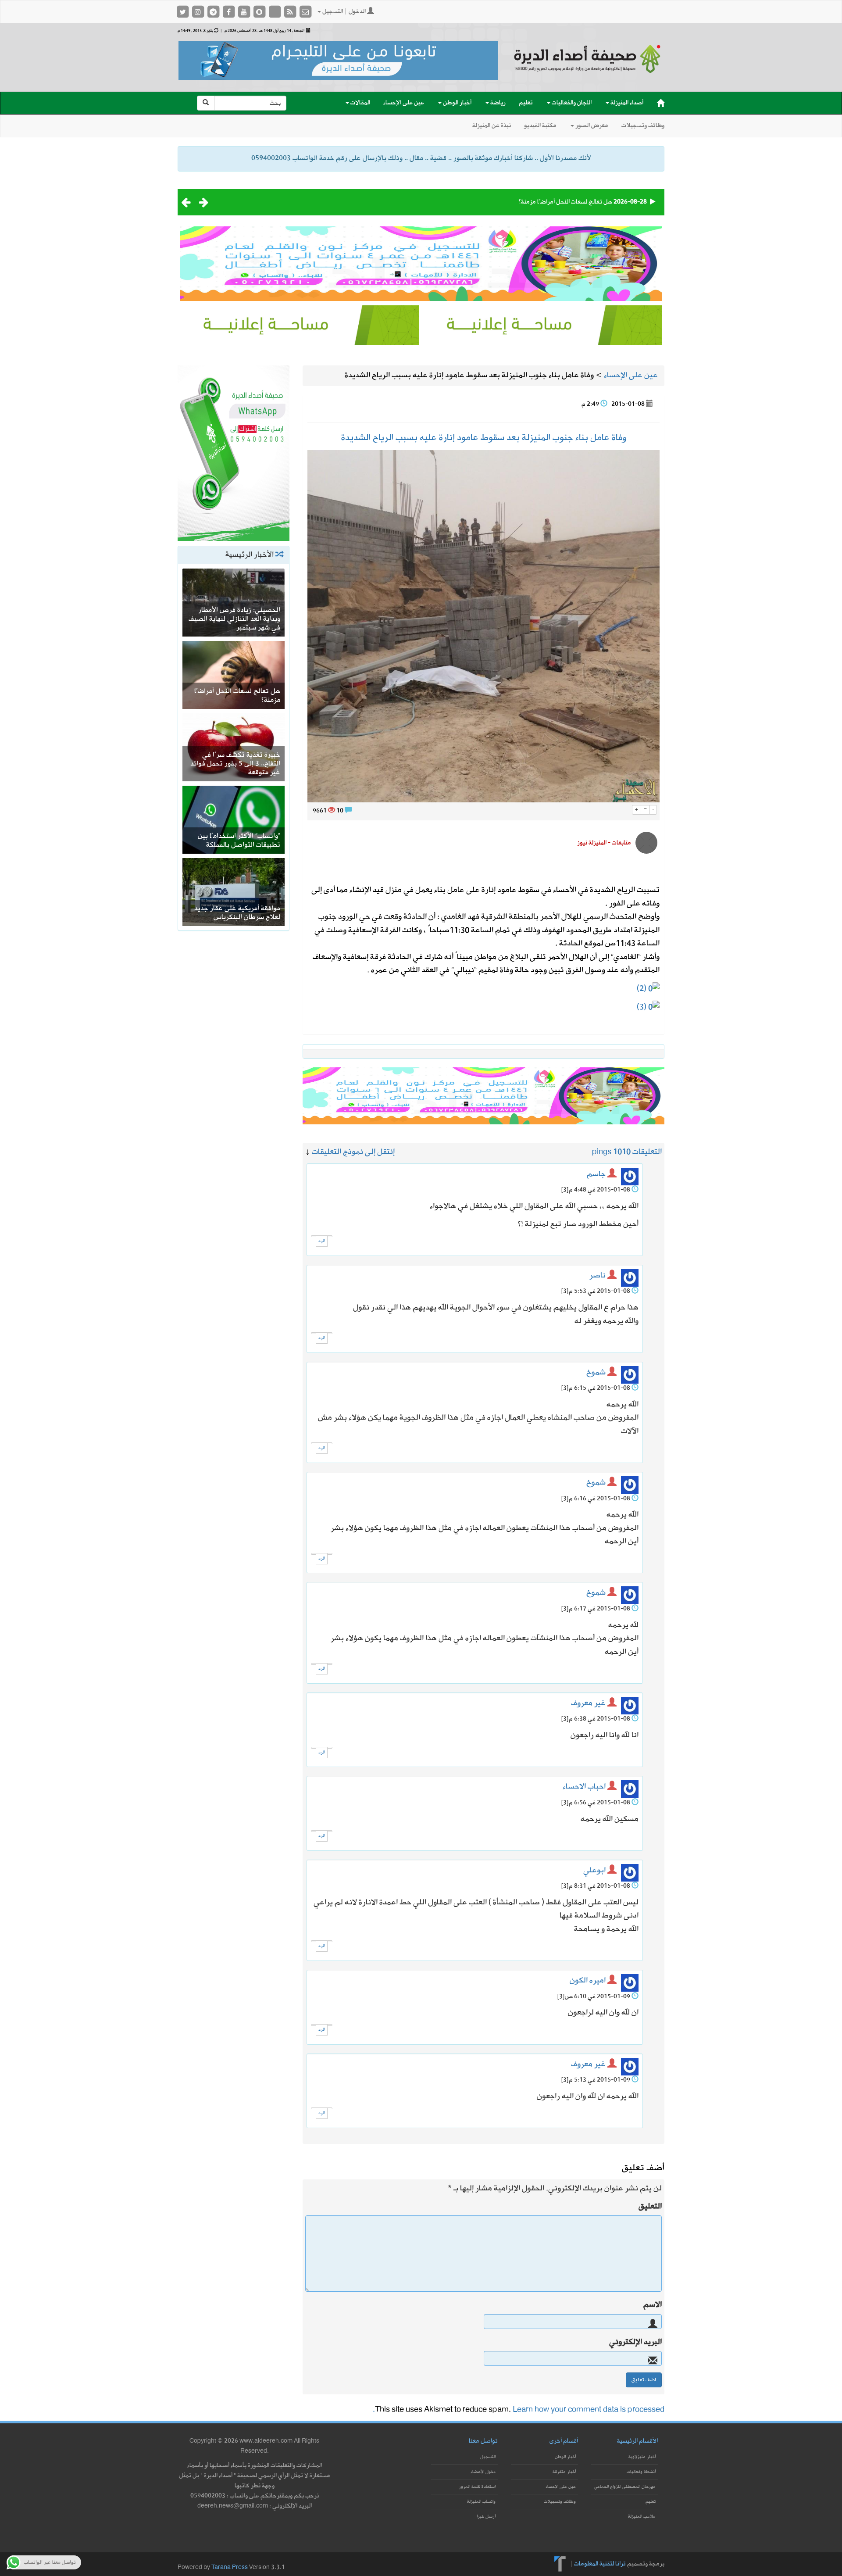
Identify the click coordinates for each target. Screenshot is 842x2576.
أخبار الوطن (457, 103)
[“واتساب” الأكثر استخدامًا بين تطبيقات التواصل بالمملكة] (234, 819)
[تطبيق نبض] (275, 12)
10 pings (607, 1152)
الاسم (653, 2305)
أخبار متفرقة (564, 2472)
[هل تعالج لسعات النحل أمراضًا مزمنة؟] (234, 674)
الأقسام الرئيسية (637, 2441)
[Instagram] (198, 12)
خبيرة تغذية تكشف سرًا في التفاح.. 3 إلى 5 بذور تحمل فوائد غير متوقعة (235, 764)
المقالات (360, 103)
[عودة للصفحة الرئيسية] (588, 67)
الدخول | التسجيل (344, 12)
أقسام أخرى (564, 2441)
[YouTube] (244, 12)
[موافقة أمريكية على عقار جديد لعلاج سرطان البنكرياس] (234, 891)
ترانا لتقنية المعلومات (600, 2563)
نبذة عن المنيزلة (492, 126)
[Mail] (305, 12)
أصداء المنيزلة (626, 103)
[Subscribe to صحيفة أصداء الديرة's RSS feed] (291, 12)
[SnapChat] (260, 12)
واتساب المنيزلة (481, 2502)
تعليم (526, 103)
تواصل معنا (483, 2441)
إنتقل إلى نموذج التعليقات (353, 1152)
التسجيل (488, 2457)
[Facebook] (229, 12)
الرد (322, 1241)
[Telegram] (214, 12)
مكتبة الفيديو (540, 126)
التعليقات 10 (642, 1152)
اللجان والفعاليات (571, 103)
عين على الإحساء (404, 103)
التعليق (650, 2207)
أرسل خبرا (486, 2517)
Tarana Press (230, 2567)
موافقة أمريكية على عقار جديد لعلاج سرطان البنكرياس (237, 913)
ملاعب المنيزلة (642, 2517)
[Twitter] (183, 12)
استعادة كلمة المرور (477, 2487)
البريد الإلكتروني (635, 2342)
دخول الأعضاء (483, 2472)
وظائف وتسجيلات (643, 126)
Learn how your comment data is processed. (519, 2410)
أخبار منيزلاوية (642, 2457)
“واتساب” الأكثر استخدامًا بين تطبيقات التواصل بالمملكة (239, 841)
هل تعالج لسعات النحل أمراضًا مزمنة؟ (565, 202)
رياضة (497, 103)
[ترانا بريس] (560, 2563)
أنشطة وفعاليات (641, 2472)
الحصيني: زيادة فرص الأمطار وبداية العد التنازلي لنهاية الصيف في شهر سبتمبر (234, 619)
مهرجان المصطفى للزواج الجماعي (625, 2487)
